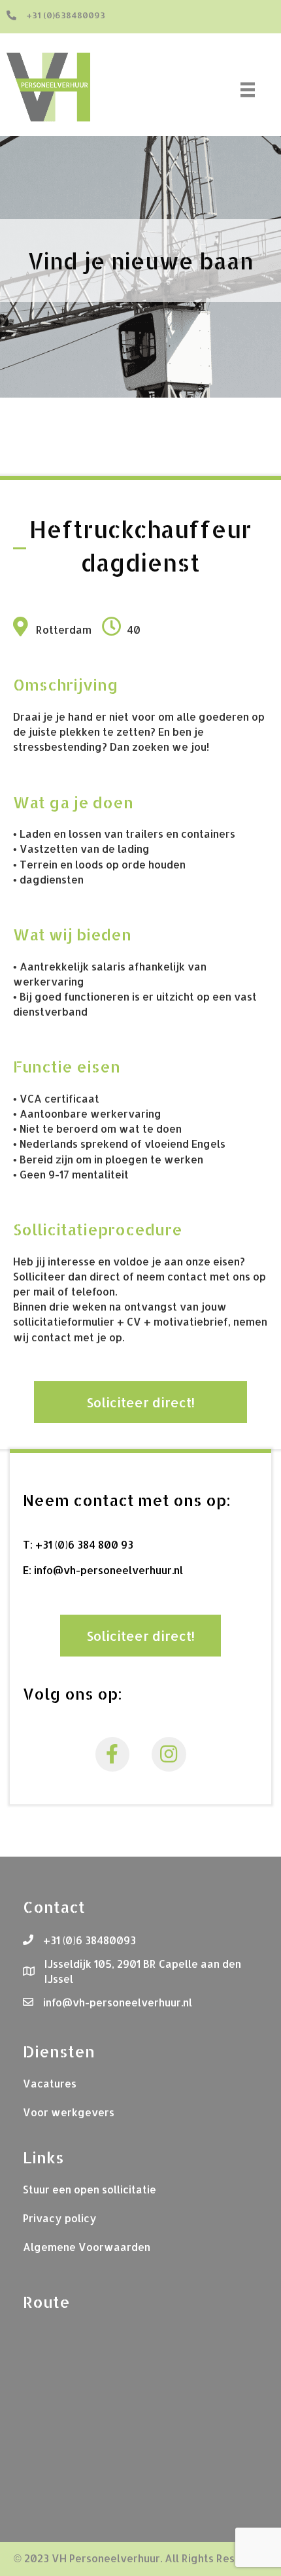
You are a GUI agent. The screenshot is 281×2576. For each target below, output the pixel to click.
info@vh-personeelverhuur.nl (108, 1570)
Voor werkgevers (69, 2112)
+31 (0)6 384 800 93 (84, 1544)
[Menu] (250, 90)
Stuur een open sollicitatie (90, 2189)
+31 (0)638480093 (66, 15)
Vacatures (50, 2083)
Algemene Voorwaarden (87, 2247)
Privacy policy (60, 2218)
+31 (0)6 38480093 (90, 1940)
